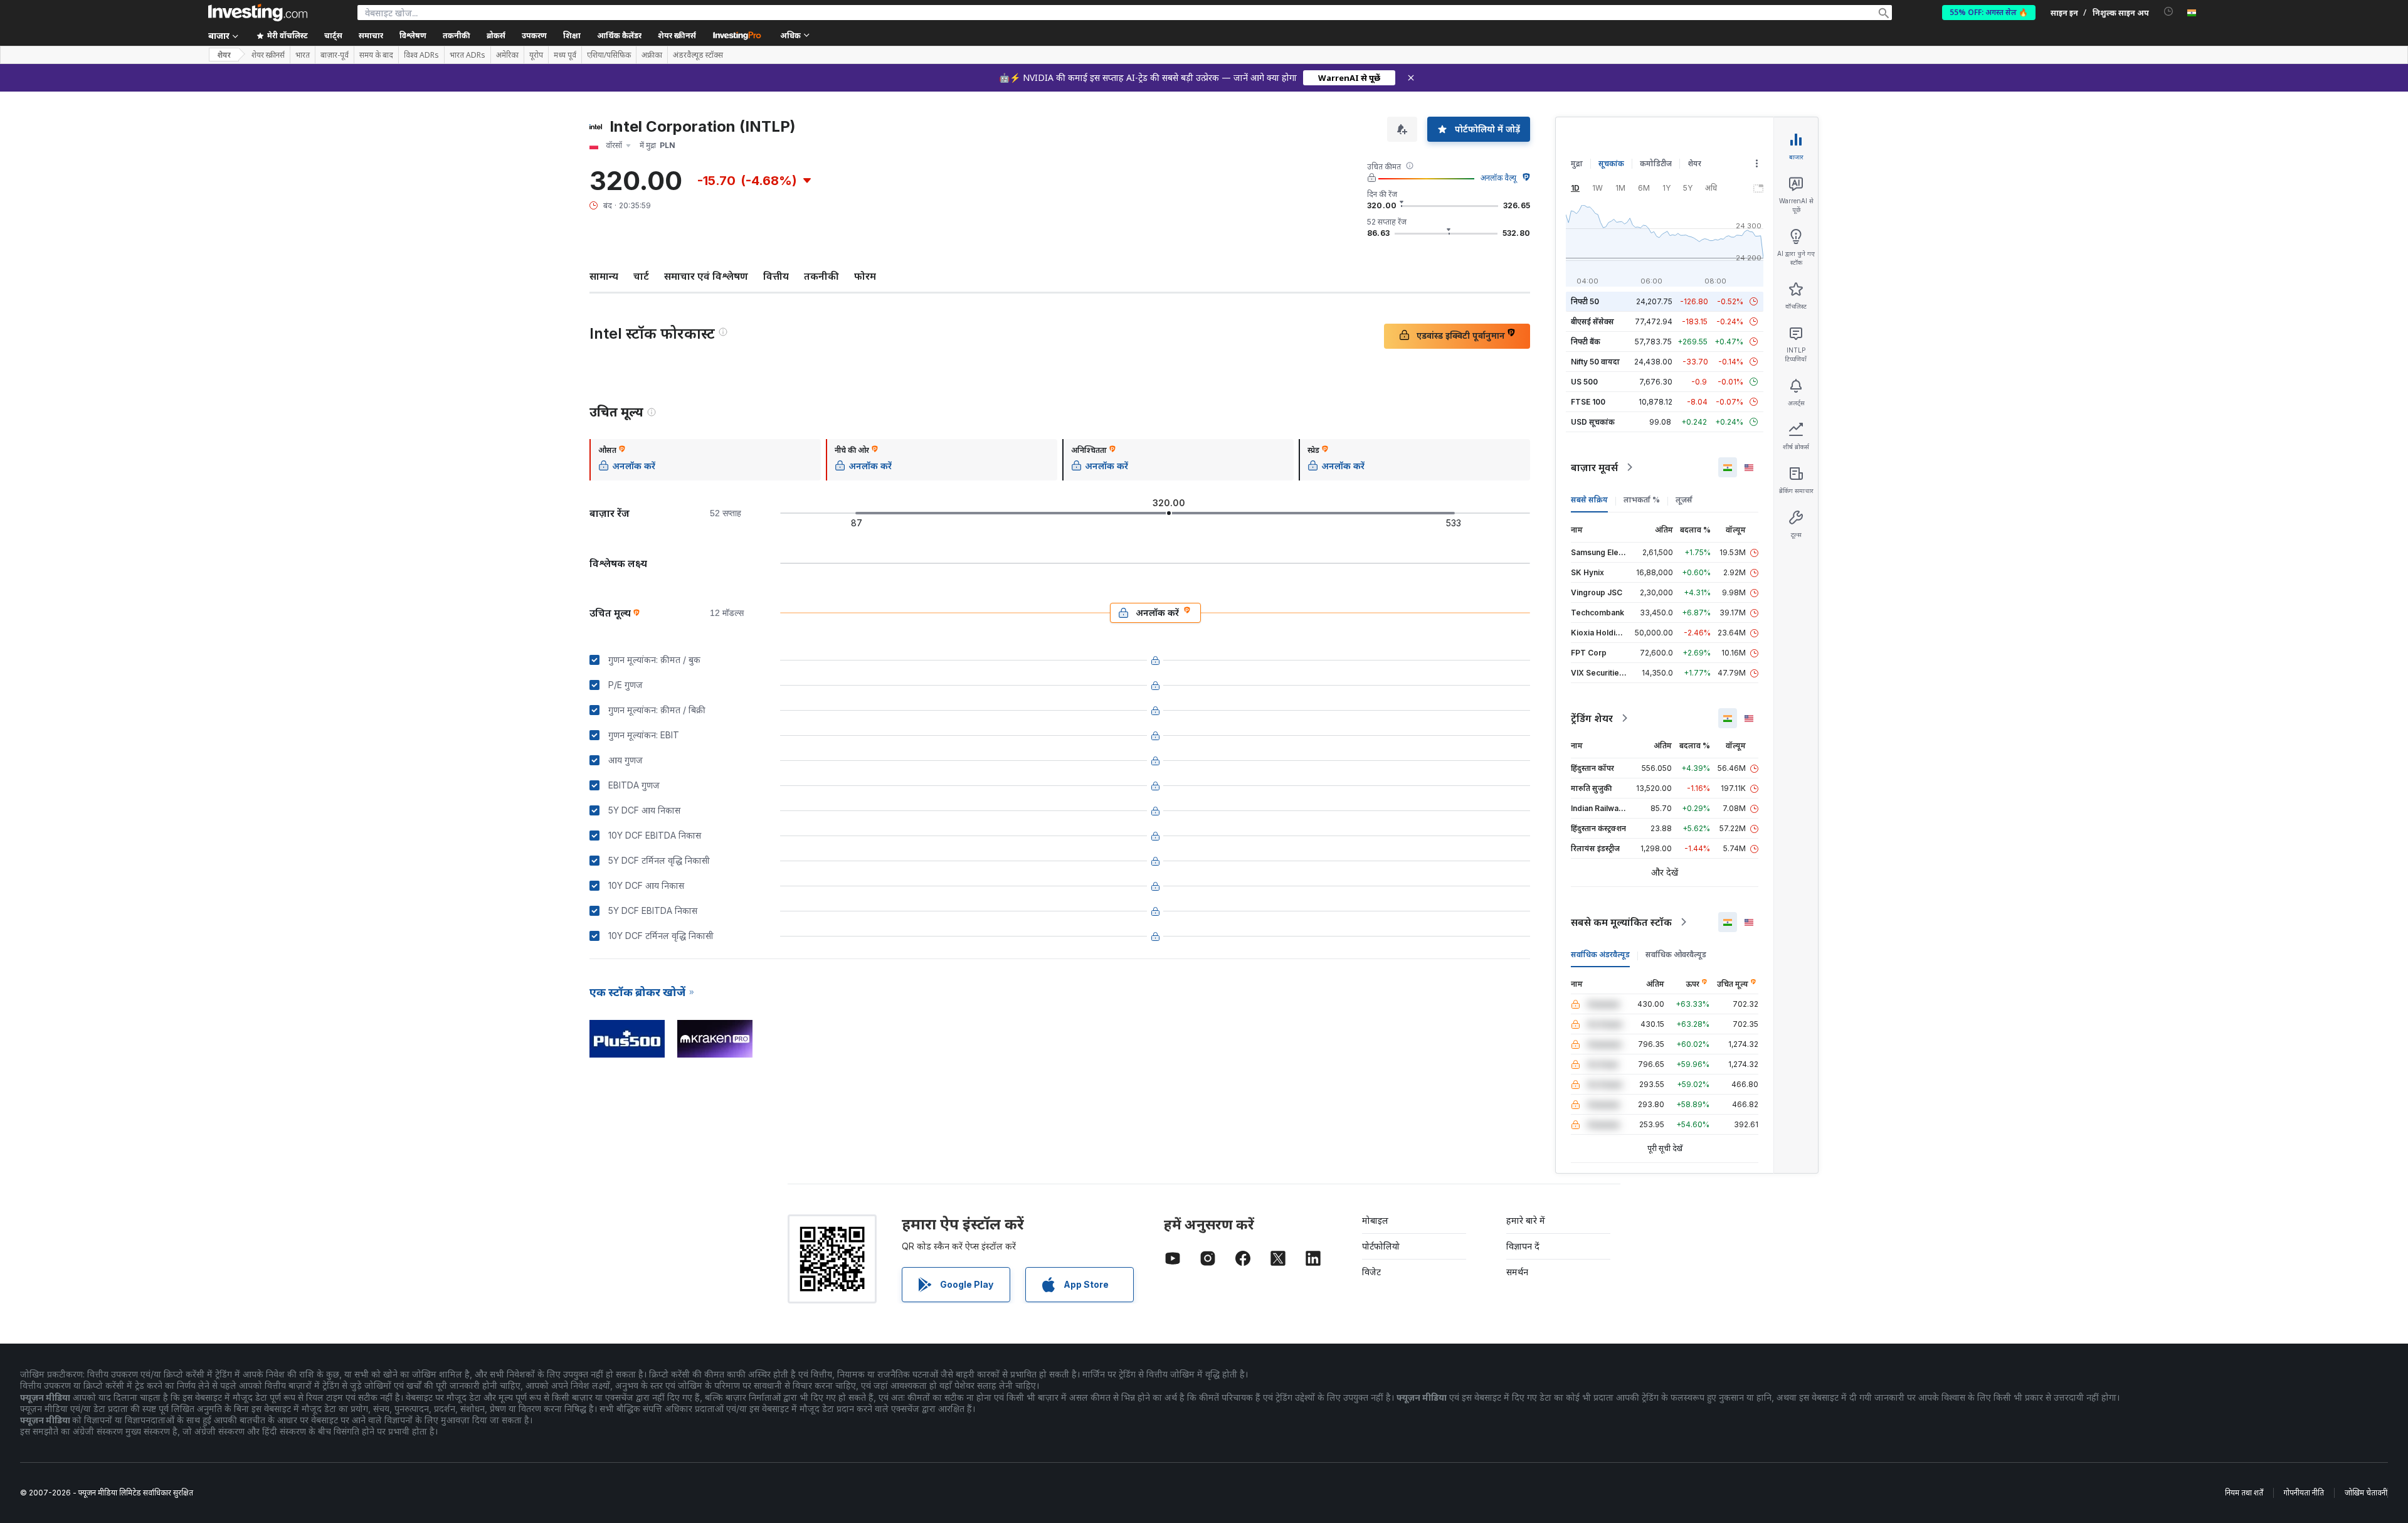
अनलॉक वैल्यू (1498, 178)
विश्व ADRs (421, 55)
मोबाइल (1375, 1220)
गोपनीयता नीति (2304, 1493)
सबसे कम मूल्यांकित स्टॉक (1621, 922)
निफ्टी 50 (1585, 301)
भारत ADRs (467, 55)
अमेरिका (507, 55)
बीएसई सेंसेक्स (1592, 321)
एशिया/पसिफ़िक (609, 55)
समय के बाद (376, 55)
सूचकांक (1611, 163)
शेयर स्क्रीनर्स (677, 35)
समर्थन (1517, 1272)
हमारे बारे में (1526, 1220)
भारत (303, 55)
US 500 (1584, 382)
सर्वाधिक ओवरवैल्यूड (1676, 954)
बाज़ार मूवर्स (1594, 467)
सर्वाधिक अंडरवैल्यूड (1600, 954)
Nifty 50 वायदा (1595, 362)
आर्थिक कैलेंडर (619, 35)
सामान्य (604, 276)
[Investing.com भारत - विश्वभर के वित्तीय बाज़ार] (258, 13)
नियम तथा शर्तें (2244, 1493)
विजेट (1371, 1272)
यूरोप (536, 55)
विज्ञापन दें (1523, 1246)
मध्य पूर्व (565, 55)
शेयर (224, 55)
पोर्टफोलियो (1381, 1246)
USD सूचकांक (1593, 422)
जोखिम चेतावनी (2366, 1493)
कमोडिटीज (1656, 163)
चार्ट (641, 276)
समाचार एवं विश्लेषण (706, 276)
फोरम (865, 276)
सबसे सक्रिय (1589, 500)
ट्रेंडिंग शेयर (1592, 718)
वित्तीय (776, 276)
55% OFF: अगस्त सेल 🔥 (1989, 12)
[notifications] (2169, 12)
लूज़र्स (1684, 500)
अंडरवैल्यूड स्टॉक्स (698, 55)
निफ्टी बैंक (1586, 342)
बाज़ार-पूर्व (335, 55)
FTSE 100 (1588, 402)
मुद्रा (1577, 163)
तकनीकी (821, 276)
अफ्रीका (652, 55)
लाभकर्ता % (1642, 500)
